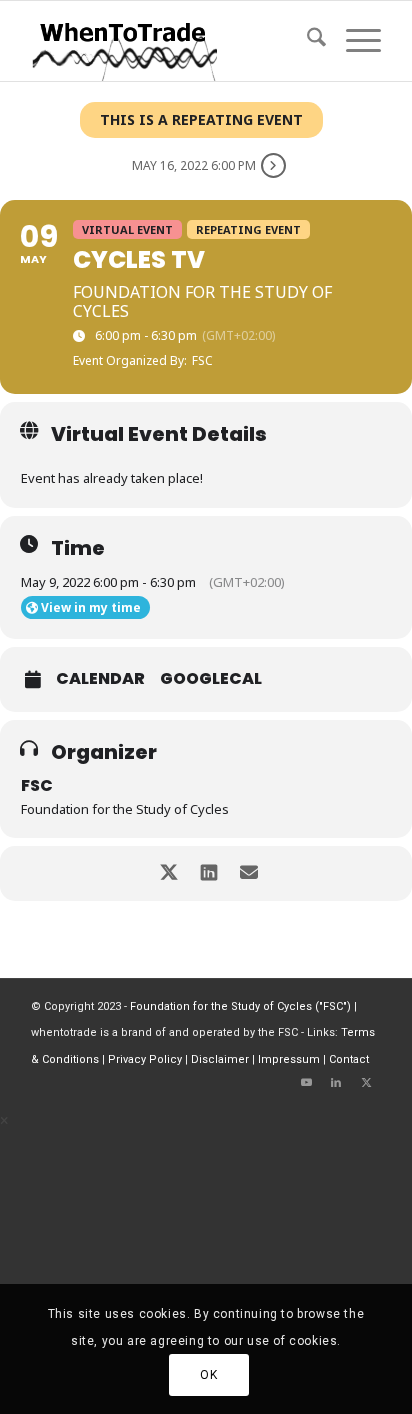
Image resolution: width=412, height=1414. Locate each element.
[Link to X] (366, 1083)
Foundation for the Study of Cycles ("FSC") (240, 1006)
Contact (349, 1059)
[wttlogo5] (171, 41)
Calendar (100, 679)
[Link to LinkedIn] (336, 1083)
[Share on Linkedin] (208, 873)
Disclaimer (220, 1059)
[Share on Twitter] (168, 873)
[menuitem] (306, 41)
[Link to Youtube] (306, 1083)
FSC (37, 785)
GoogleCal (211, 679)
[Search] (306, 41)
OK (208, 1375)
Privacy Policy (145, 1059)
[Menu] (353, 41)
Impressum (289, 1059)
